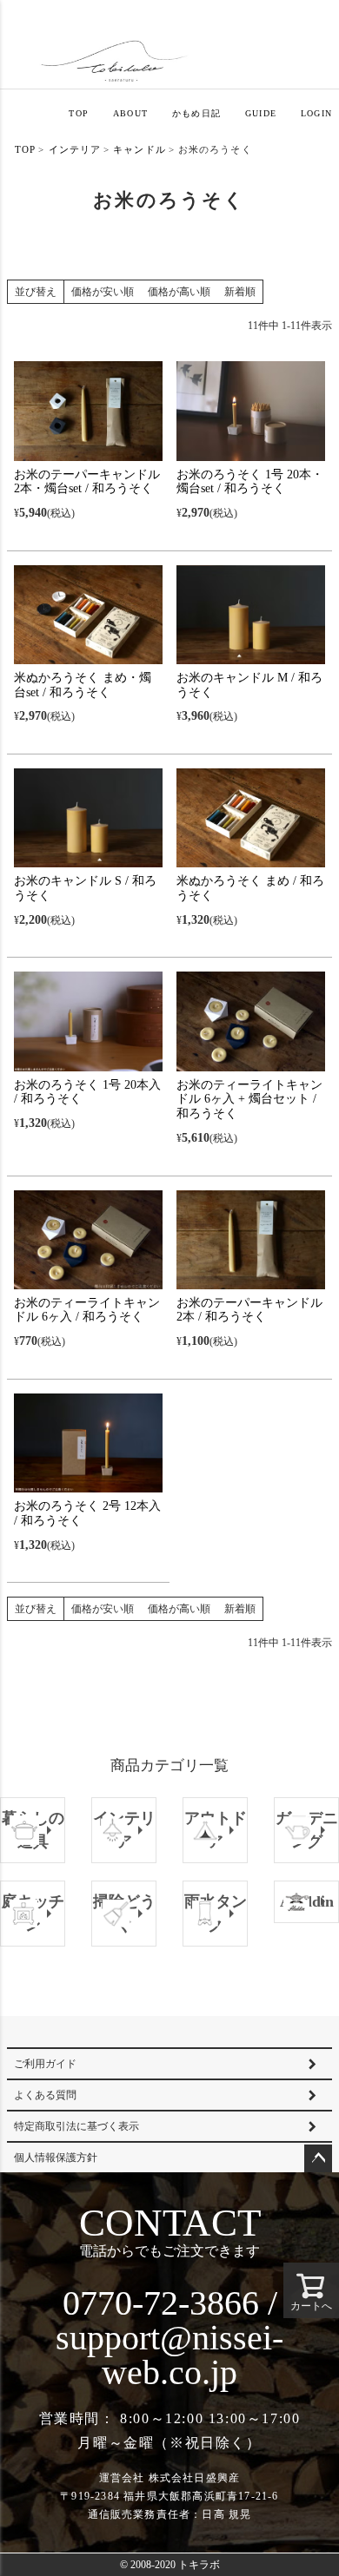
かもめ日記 (196, 113)
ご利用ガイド (45, 2064)
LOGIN (316, 113)
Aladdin (307, 1901)
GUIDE (261, 113)
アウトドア (216, 1830)
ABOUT (130, 113)
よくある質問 (45, 2095)
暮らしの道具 (33, 1830)
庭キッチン (33, 1913)
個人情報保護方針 (56, 2158)
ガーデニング (307, 1830)
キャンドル (140, 149)
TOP (79, 113)
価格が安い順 (103, 292)
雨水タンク (216, 1913)
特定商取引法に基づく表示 (76, 2126)
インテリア (75, 149)
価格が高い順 (179, 292)
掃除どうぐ (124, 1913)
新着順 (240, 292)
